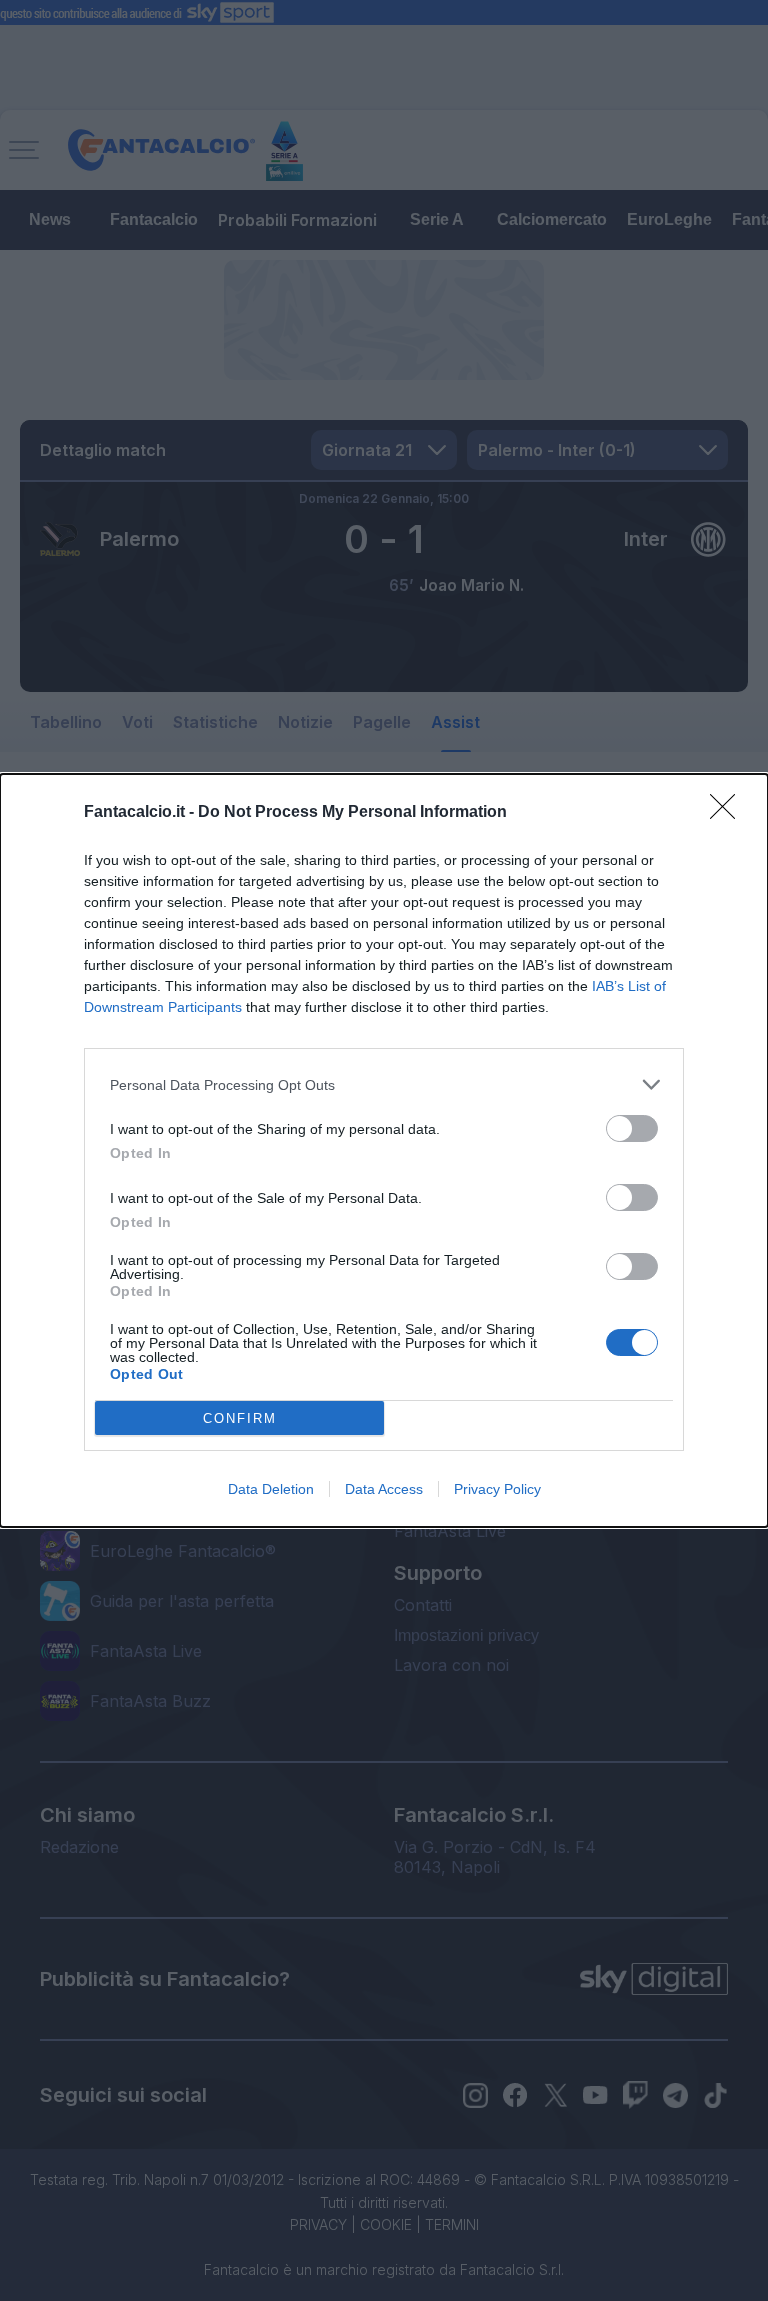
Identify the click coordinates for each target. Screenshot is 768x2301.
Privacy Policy (497, 1489)
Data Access (384, 1489)
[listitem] (384, 1084)
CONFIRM (240, 1418)
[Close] (729, 813)
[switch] (632, 1128)
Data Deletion (271, 1489)
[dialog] (384, 1150)
